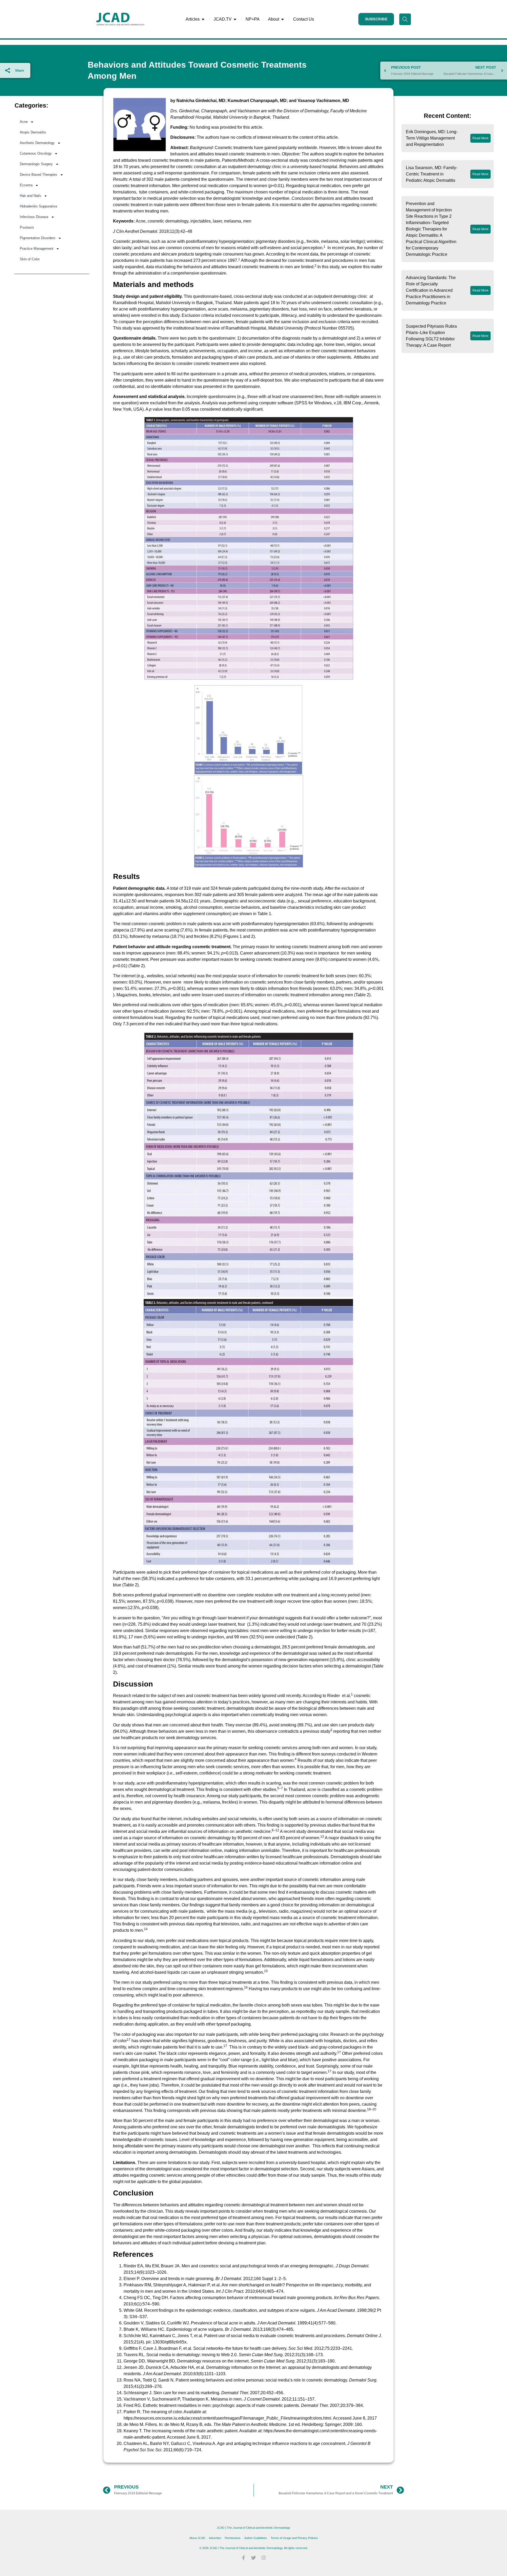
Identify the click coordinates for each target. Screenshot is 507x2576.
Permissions (233, 2538)
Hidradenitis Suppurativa (38, 206)
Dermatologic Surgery (36, 164)
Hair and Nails (30, 196)
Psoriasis (27, 227)
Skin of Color (30, 259)
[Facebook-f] (243, 2558)
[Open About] (283, 19)
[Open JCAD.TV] (235, 19)
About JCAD (197, 2538)
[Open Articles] (203, 19)
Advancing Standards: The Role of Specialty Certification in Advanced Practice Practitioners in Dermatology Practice (431, 290)
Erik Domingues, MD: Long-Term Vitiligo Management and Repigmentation (432, 138)
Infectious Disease (34, 217)
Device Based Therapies (39, 175)
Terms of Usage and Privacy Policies (294, 2538)
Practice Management (37, 249)
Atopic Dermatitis (33, 132)
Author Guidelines (256, 2538)
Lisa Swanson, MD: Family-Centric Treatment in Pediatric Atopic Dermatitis (432, 174)
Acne (24, 122)
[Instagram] (264, 2558)
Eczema (26, 185)
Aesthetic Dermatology (37, 143)
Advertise (215, 2538)
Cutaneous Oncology (36, 153)
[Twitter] (253, 2558)
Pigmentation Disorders (38, 238)
